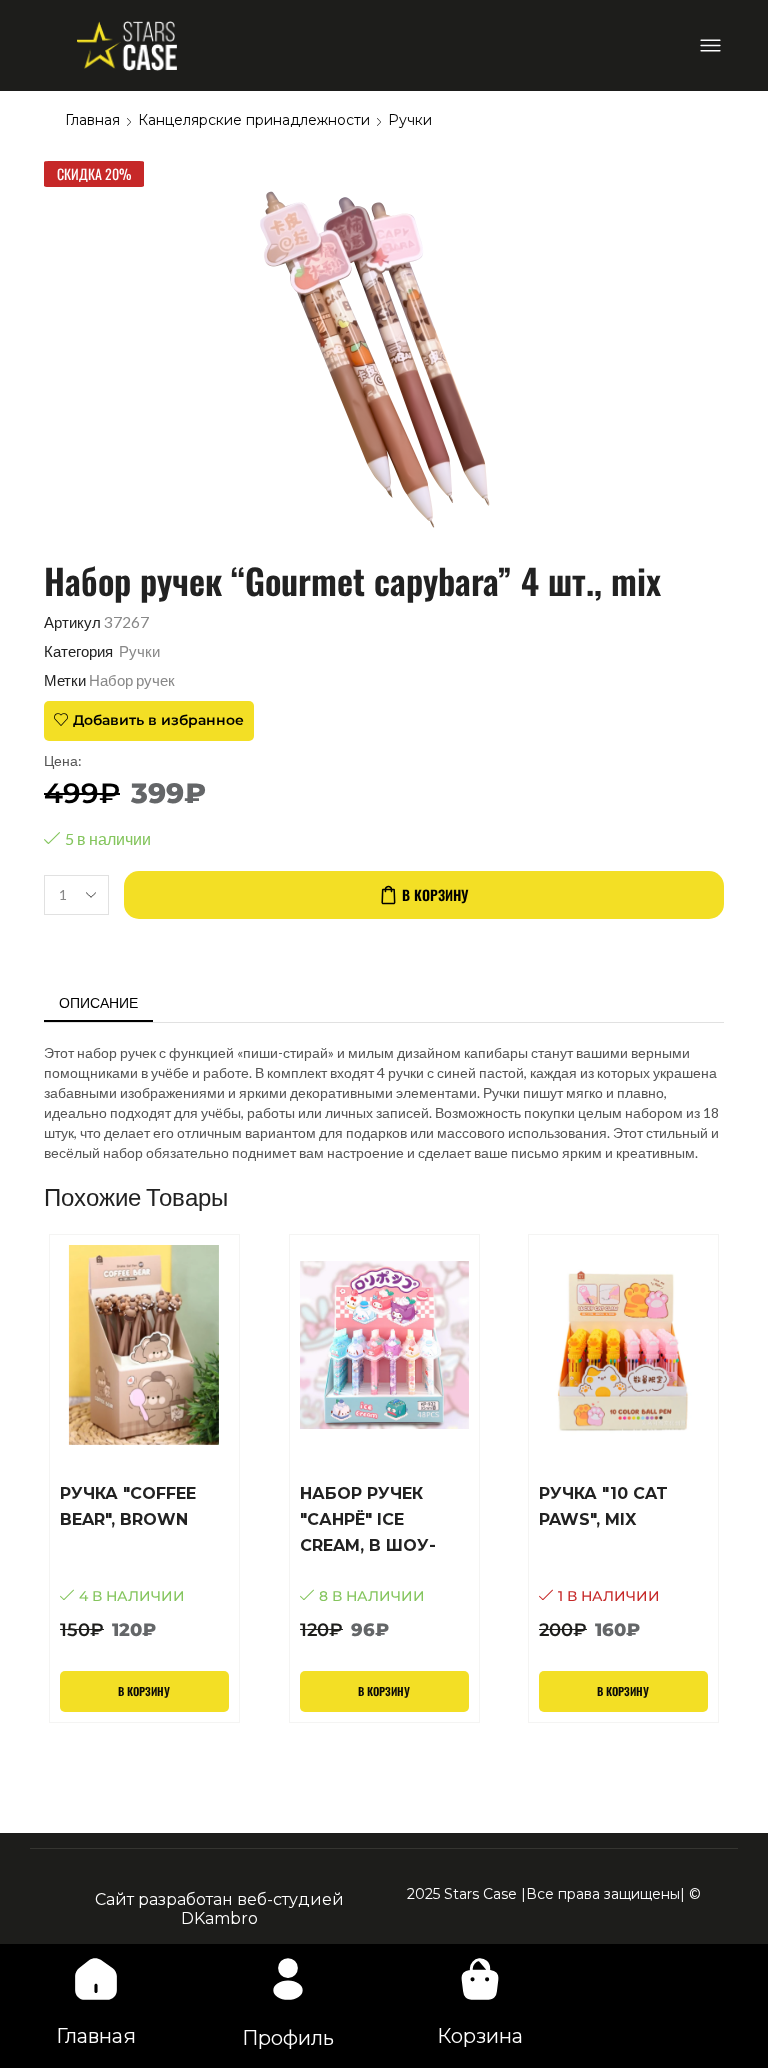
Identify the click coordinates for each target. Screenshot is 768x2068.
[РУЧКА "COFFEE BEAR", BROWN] (144, 1562)
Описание (98, 1002)
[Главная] (96, 1979)
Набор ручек (132, 680)
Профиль (288, 2038)
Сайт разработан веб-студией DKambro (219, 1909)
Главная (92, 120)
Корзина (480, 2036)
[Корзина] (480, 1979)
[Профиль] (288, 1979)
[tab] (98, 1003)
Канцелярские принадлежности (254, 120)
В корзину (435, 894)
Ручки (410, 120)
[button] (710, 45)
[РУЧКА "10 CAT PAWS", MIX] (623, 1562)
